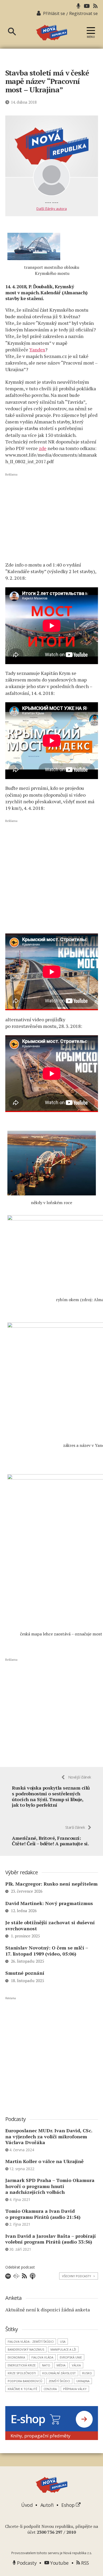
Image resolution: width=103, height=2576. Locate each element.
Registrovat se (83, 13)
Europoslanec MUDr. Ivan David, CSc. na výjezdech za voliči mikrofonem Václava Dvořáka (49, 2136)
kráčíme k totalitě (22, 2389)
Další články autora (52, 209)
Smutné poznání (25, 1973)
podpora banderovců (25, 2381)
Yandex (37, 350)
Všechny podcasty (79, 2276)
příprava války (75, 2389)
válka (76, 2365)
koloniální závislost (59, 2373)
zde (43, 448)
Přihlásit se (54, 13)
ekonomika (16, 2357)
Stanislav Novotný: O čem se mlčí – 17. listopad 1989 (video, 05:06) (47, 1951)
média (61, 2365)
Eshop (69, 2505)
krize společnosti (22, 2373)
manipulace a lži (63, 2349)
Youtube (59, 2563)
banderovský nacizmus (26, 2349)
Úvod (27, 2505)
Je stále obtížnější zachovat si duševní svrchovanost (50, 1925)
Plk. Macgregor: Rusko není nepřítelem (51, 1884)
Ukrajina (83, 2381)
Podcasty (26, 2563)
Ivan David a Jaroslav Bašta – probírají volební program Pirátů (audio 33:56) (51, 2239)
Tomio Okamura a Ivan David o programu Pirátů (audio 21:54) (43, 2214)
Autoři (47, 2505)
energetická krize (22, 2365)
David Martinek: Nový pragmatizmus (49, 1903)
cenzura (50, 2389)
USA (63, 2342)
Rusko (87, 2373)
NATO (46, 2365)
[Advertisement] (52, 517)
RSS (85, 2563)
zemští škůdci (59, 2381)
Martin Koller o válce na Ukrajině (45, 2161)
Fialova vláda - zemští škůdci (31, 2342)
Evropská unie (71, 2357)
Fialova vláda (42, 2357)
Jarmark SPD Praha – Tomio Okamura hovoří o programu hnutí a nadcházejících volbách (50, 2186)
